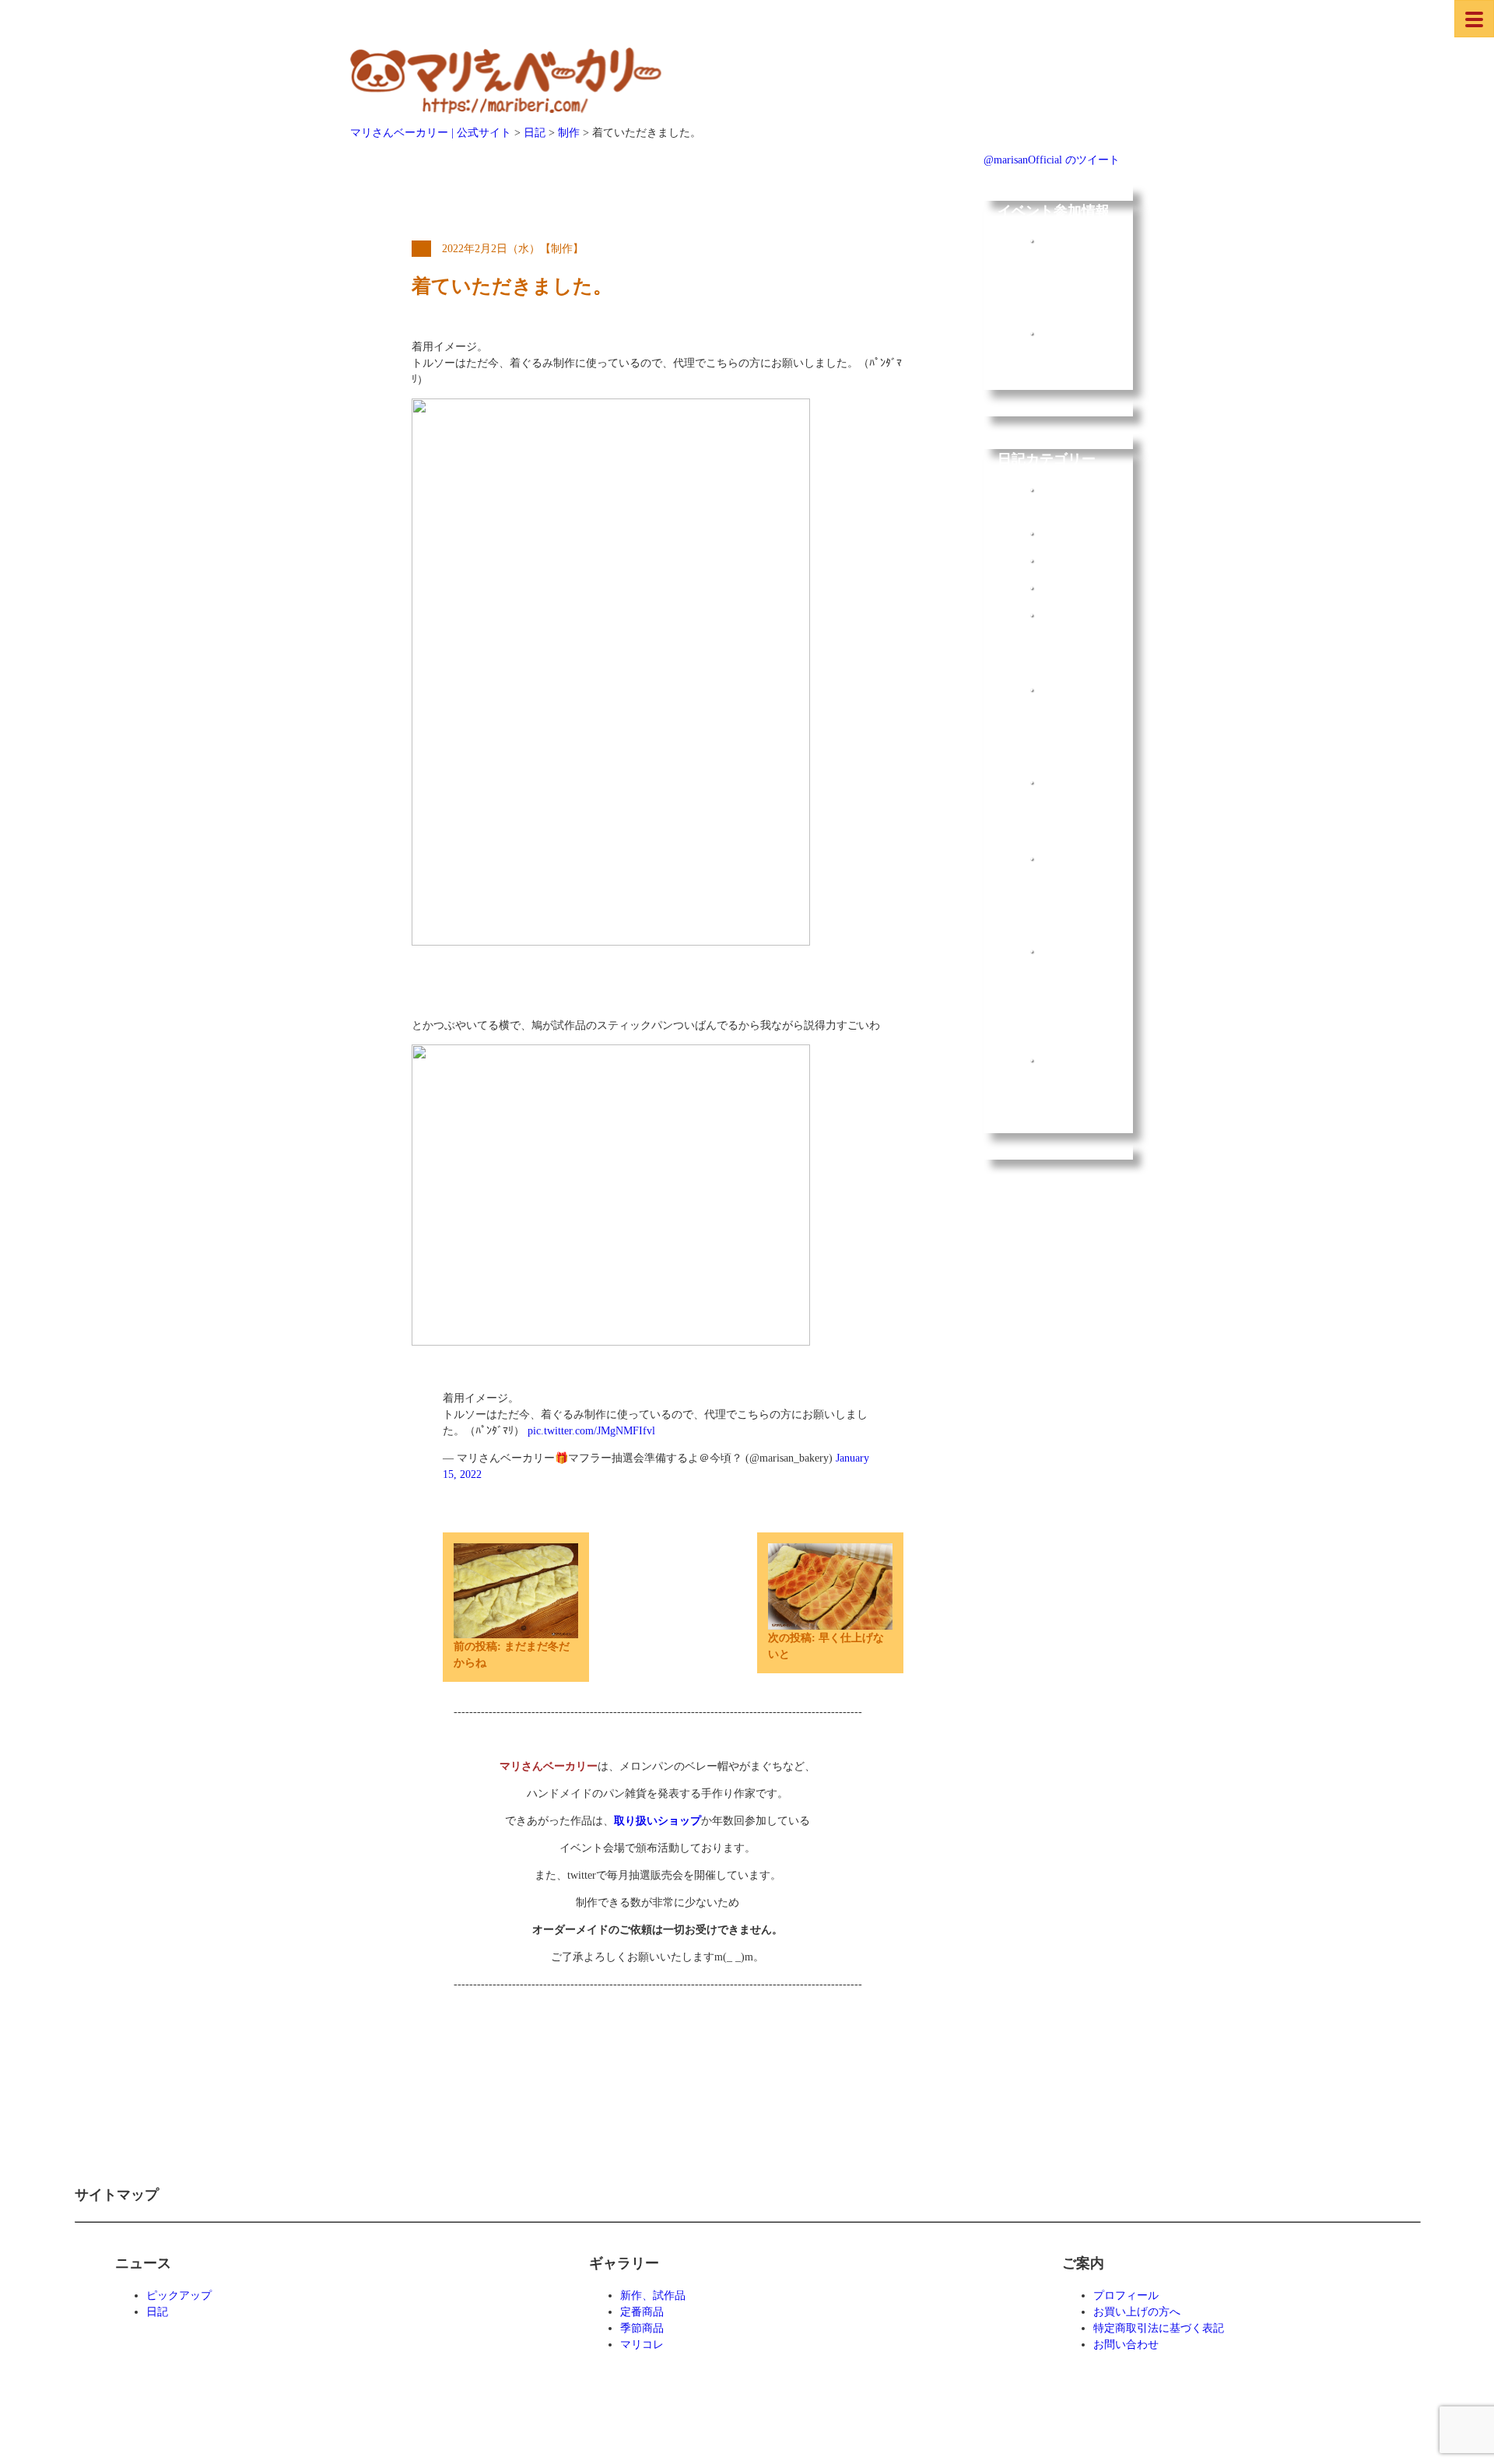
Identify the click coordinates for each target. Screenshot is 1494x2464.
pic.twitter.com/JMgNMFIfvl (591, 1431)
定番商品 (642, 2312)
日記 (157, 2312)
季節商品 (642, 2328)
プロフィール (1126, 2296)
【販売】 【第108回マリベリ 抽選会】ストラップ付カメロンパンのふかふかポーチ (1072, 722)
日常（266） (1070, 533)
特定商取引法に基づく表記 (1159, 2328)
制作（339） (1070, 560)
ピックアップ (179, 2296)
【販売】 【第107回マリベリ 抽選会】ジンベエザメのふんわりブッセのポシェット (1072, 1092)
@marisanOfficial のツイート (1052, 160)
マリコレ (642, 2345)
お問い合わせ (1126, 2345)
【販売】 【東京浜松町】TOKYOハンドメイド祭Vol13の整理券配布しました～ (1072, 891)
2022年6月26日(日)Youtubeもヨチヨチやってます (1071, 365)
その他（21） (1072, 614)
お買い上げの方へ (1137, 2312)
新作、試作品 (653, 2296)
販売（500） (1070, 587)
